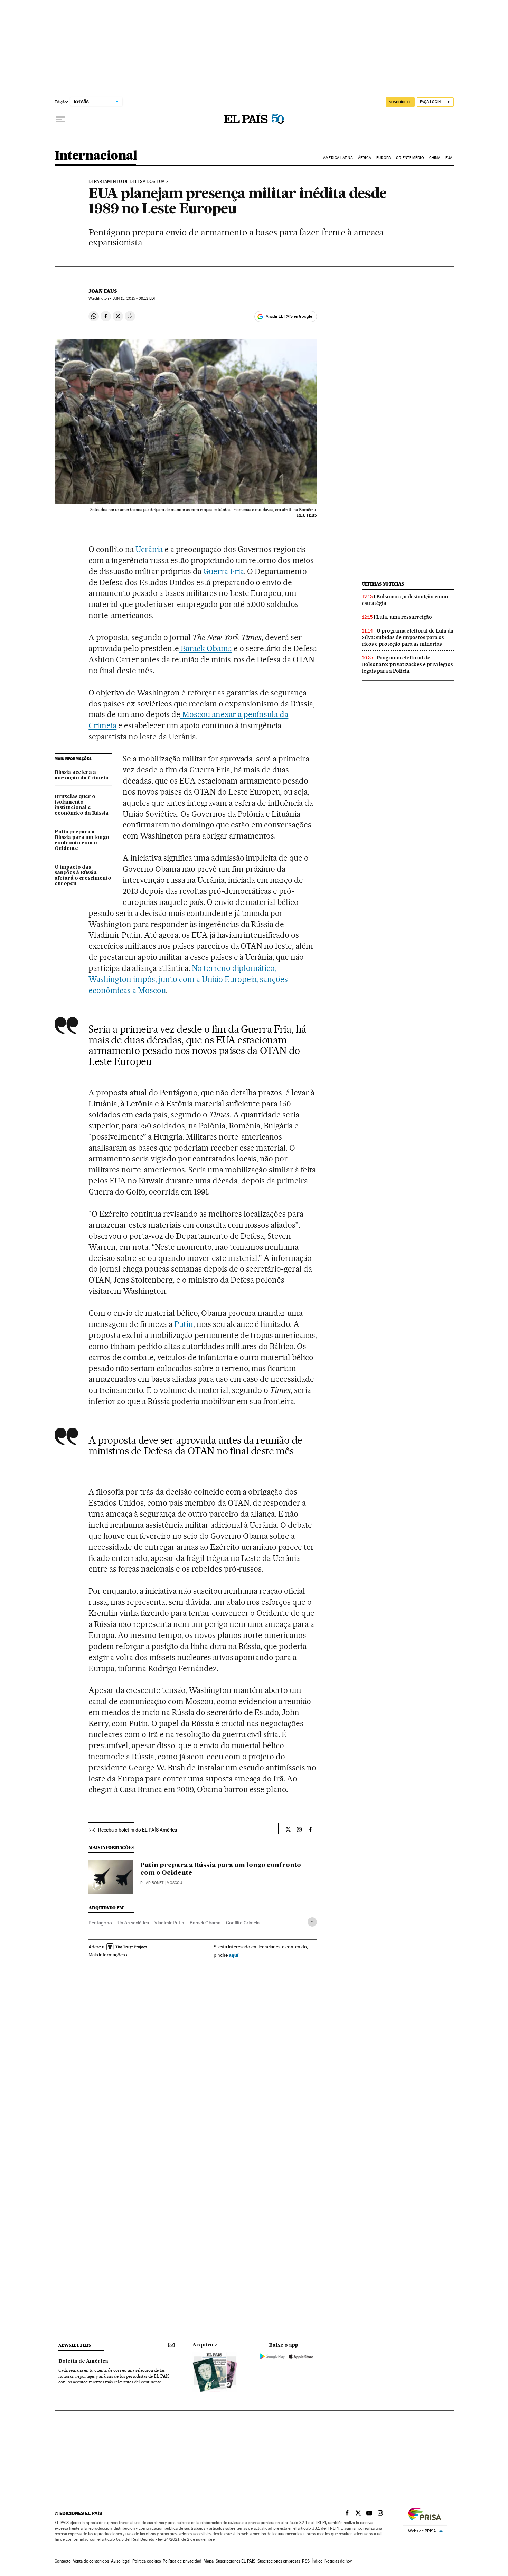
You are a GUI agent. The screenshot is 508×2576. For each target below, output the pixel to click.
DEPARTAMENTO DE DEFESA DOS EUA (126, 182)
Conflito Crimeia (243, 1923)
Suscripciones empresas (279, 2561)
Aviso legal (121, 2561)
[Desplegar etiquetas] (312, 1922)
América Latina (338, 158)
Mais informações (107, 1955)
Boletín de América (83, 2361)
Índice (317, 2561)
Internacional (96, 156)
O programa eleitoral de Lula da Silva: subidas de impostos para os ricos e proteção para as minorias (408, 637)
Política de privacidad (182, 2561)
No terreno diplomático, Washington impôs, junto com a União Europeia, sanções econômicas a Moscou (188, 979)
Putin (184, 1324)
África (365, 158)
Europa (384, 158)
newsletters (75, 2345)
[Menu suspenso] (60, 119)
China (435, 158)
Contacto (63, 2561)
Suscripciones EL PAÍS (236, 2561)
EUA (449, 158)
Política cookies (147, 2561)
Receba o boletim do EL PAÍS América (138, 1830)
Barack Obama (205, 648)
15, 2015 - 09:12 (134, 298)
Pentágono (100, 1923)
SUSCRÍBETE (400, 102)
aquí (234, 1955)
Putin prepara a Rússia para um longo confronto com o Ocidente (82, 840)
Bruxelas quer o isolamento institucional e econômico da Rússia (82, 805)
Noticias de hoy (338, 2561)
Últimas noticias (383, 584)
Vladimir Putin (169, 1923)
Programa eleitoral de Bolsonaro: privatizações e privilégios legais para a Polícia (407, 664)
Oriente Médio (410, 158)
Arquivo (203, 2345)
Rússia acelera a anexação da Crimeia (82, 775)
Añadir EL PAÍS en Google (289, 316)
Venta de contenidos (91, 2561)
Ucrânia (149, 549)
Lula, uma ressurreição (404, 617)
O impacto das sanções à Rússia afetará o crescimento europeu (83, 875)
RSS (306, 2561)
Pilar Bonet (152, 1883)
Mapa (209, 2561)
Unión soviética (133, 1923)
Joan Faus (103, 291)
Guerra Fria (224, 571)
